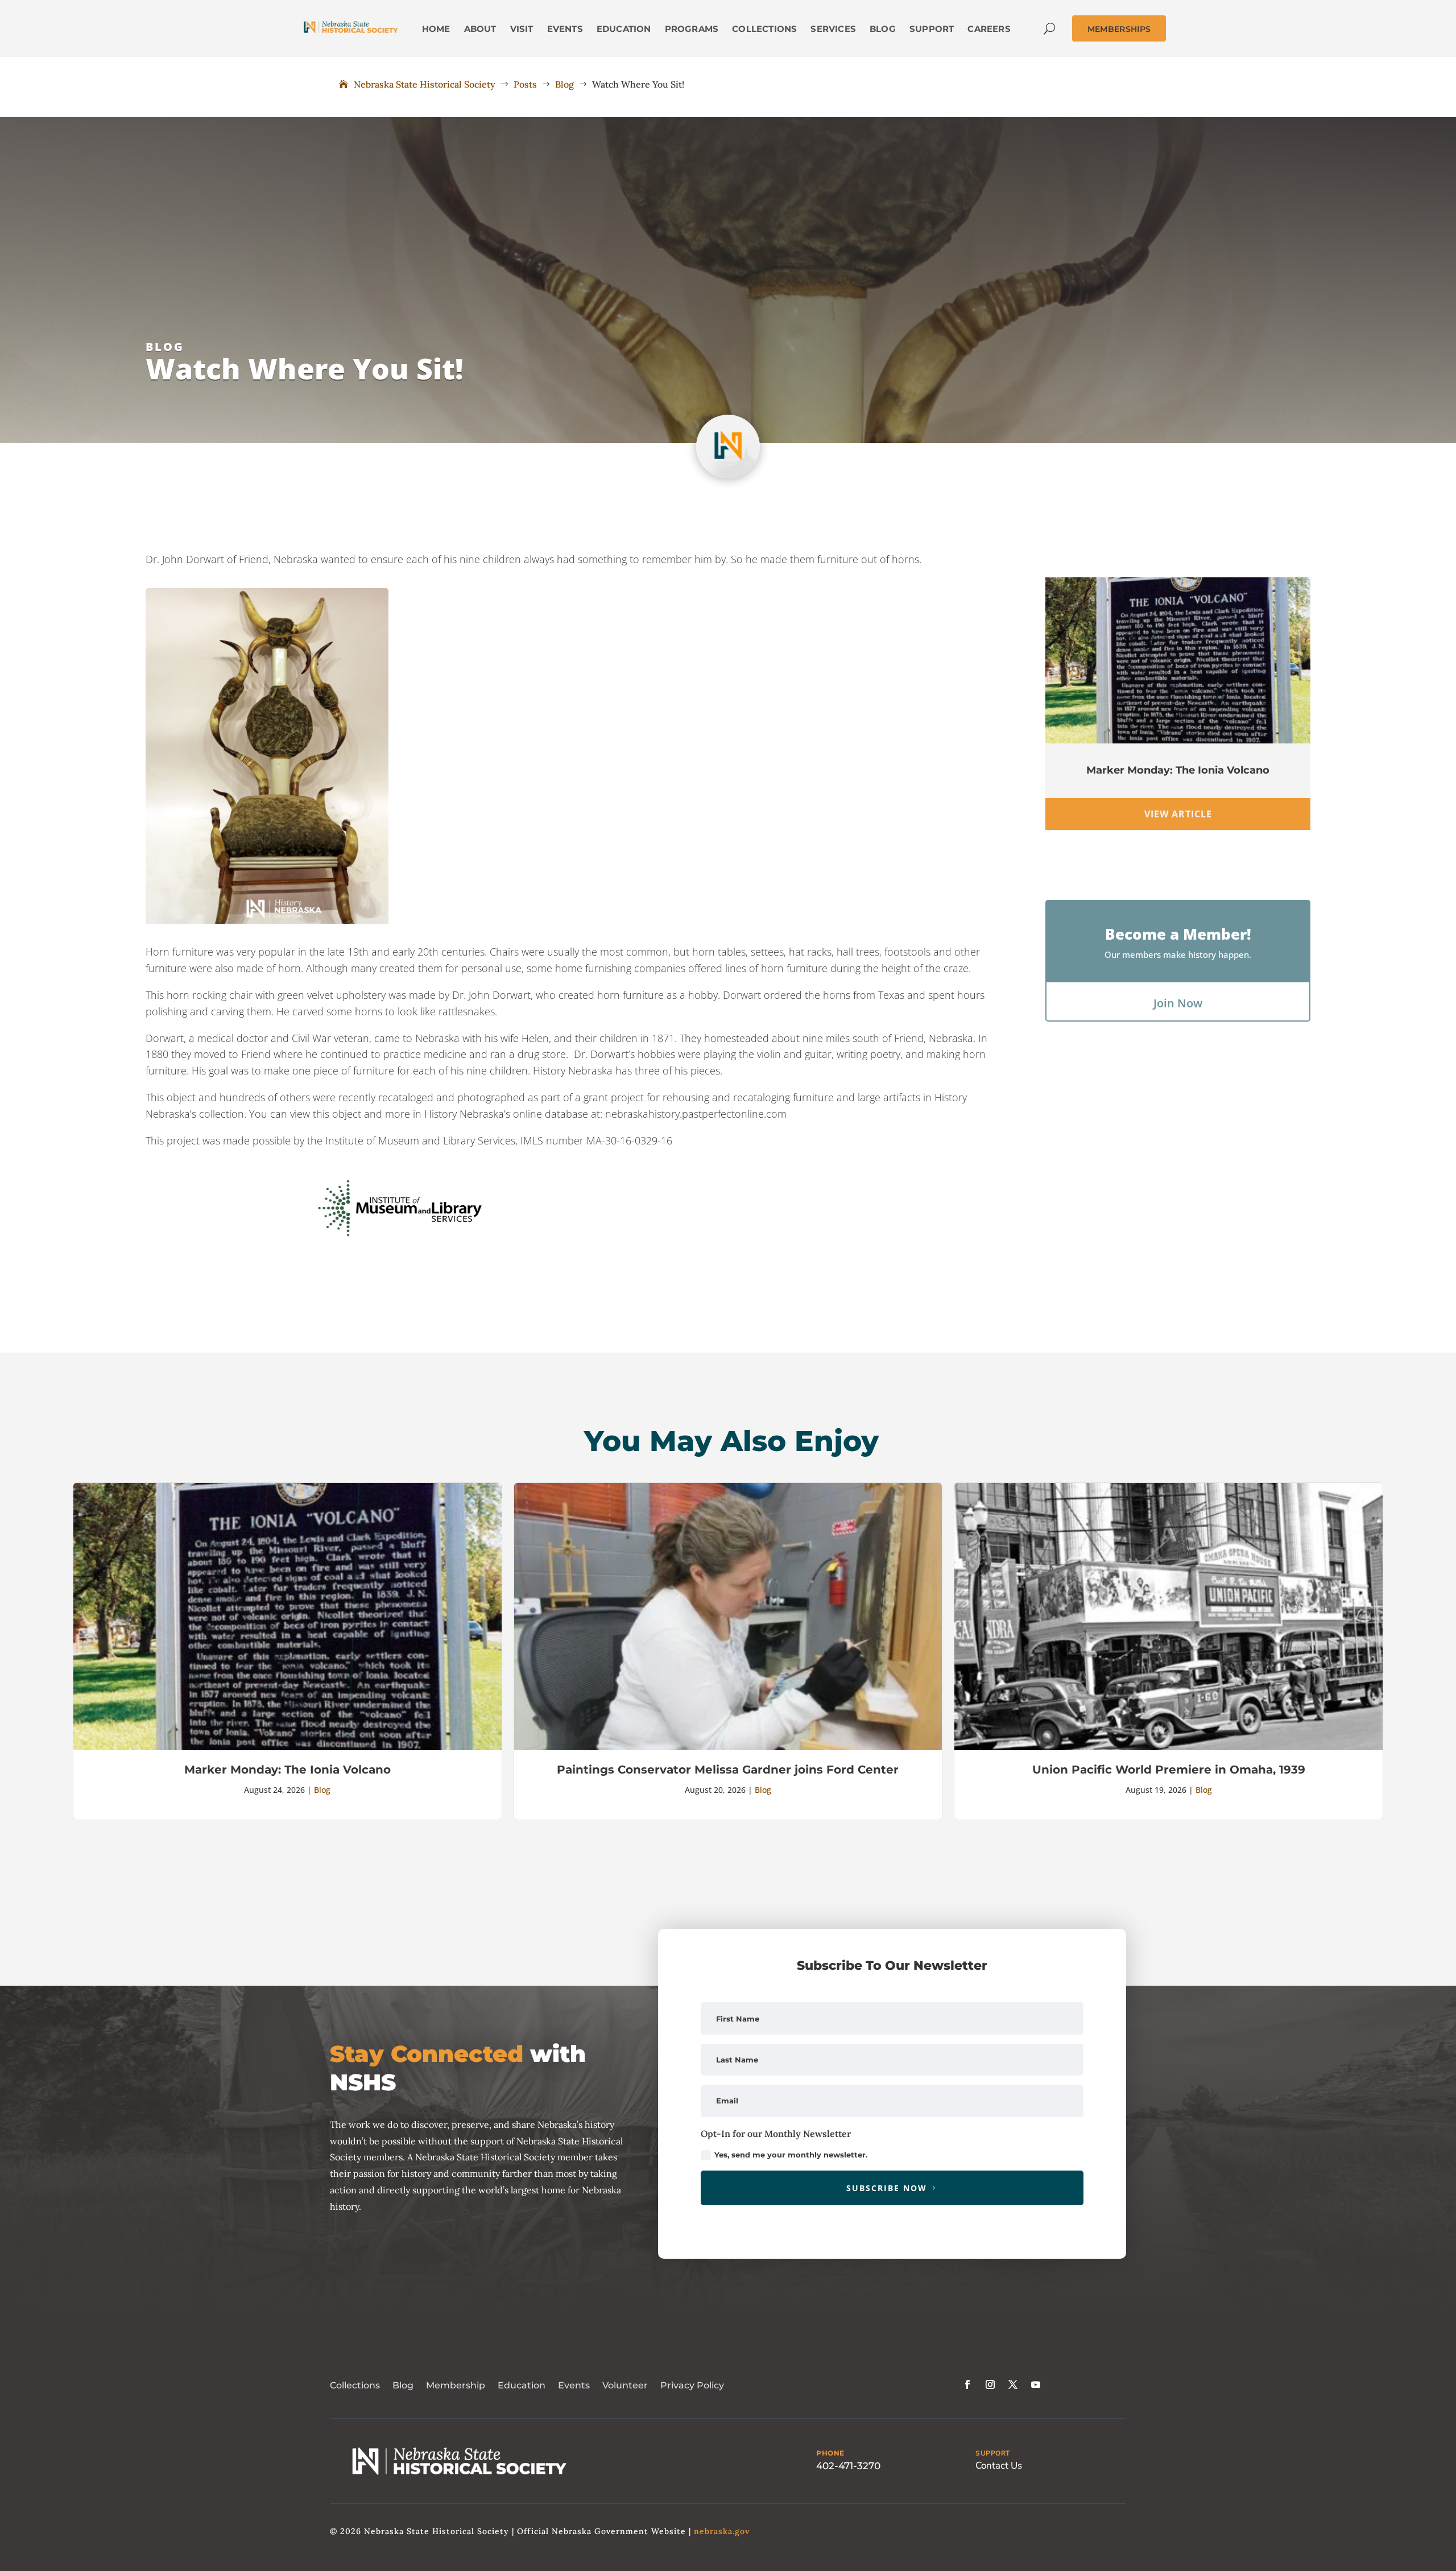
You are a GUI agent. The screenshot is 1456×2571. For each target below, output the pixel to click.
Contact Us (999, 2452)
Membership (456, 2372)
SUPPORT (993, 2440)
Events (574, 2372)
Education (522, 2372)
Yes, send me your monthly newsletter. (791, 2141)
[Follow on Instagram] (990, 2371)
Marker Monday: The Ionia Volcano (1178, 770)
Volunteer (625, 2372)
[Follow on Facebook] (967, 2371)
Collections (355, 2372)
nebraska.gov (722, 2518)
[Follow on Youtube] (1036, 2371)
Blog (165, 347)
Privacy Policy (692, 2372)
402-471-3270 (848, 2452)
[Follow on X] (1013, 2371)
